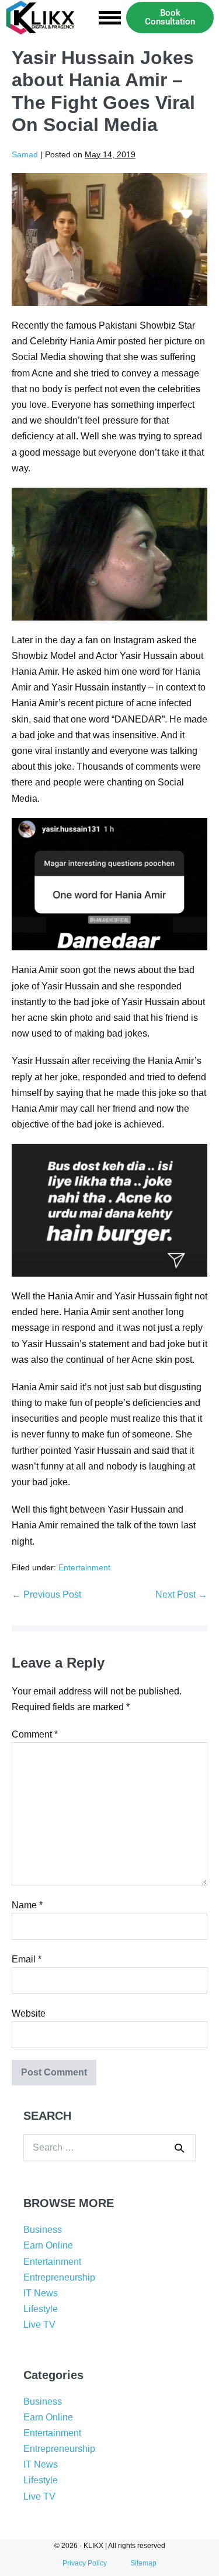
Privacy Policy (85, 2563)
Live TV (39, 2325)
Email (27, 1959)
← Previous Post (46, 1594)
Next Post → (181, 1594)
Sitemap (143, 2563)
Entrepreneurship (59, 2277)
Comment (35, 1734)
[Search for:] (109, 2147)
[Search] (179, 2148)
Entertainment (84, 1567)
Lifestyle (41, 2309)
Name (27, 1905)
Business (43, 2230)
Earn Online (48, 2245)
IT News (41, 2293)
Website (29, 2013)
